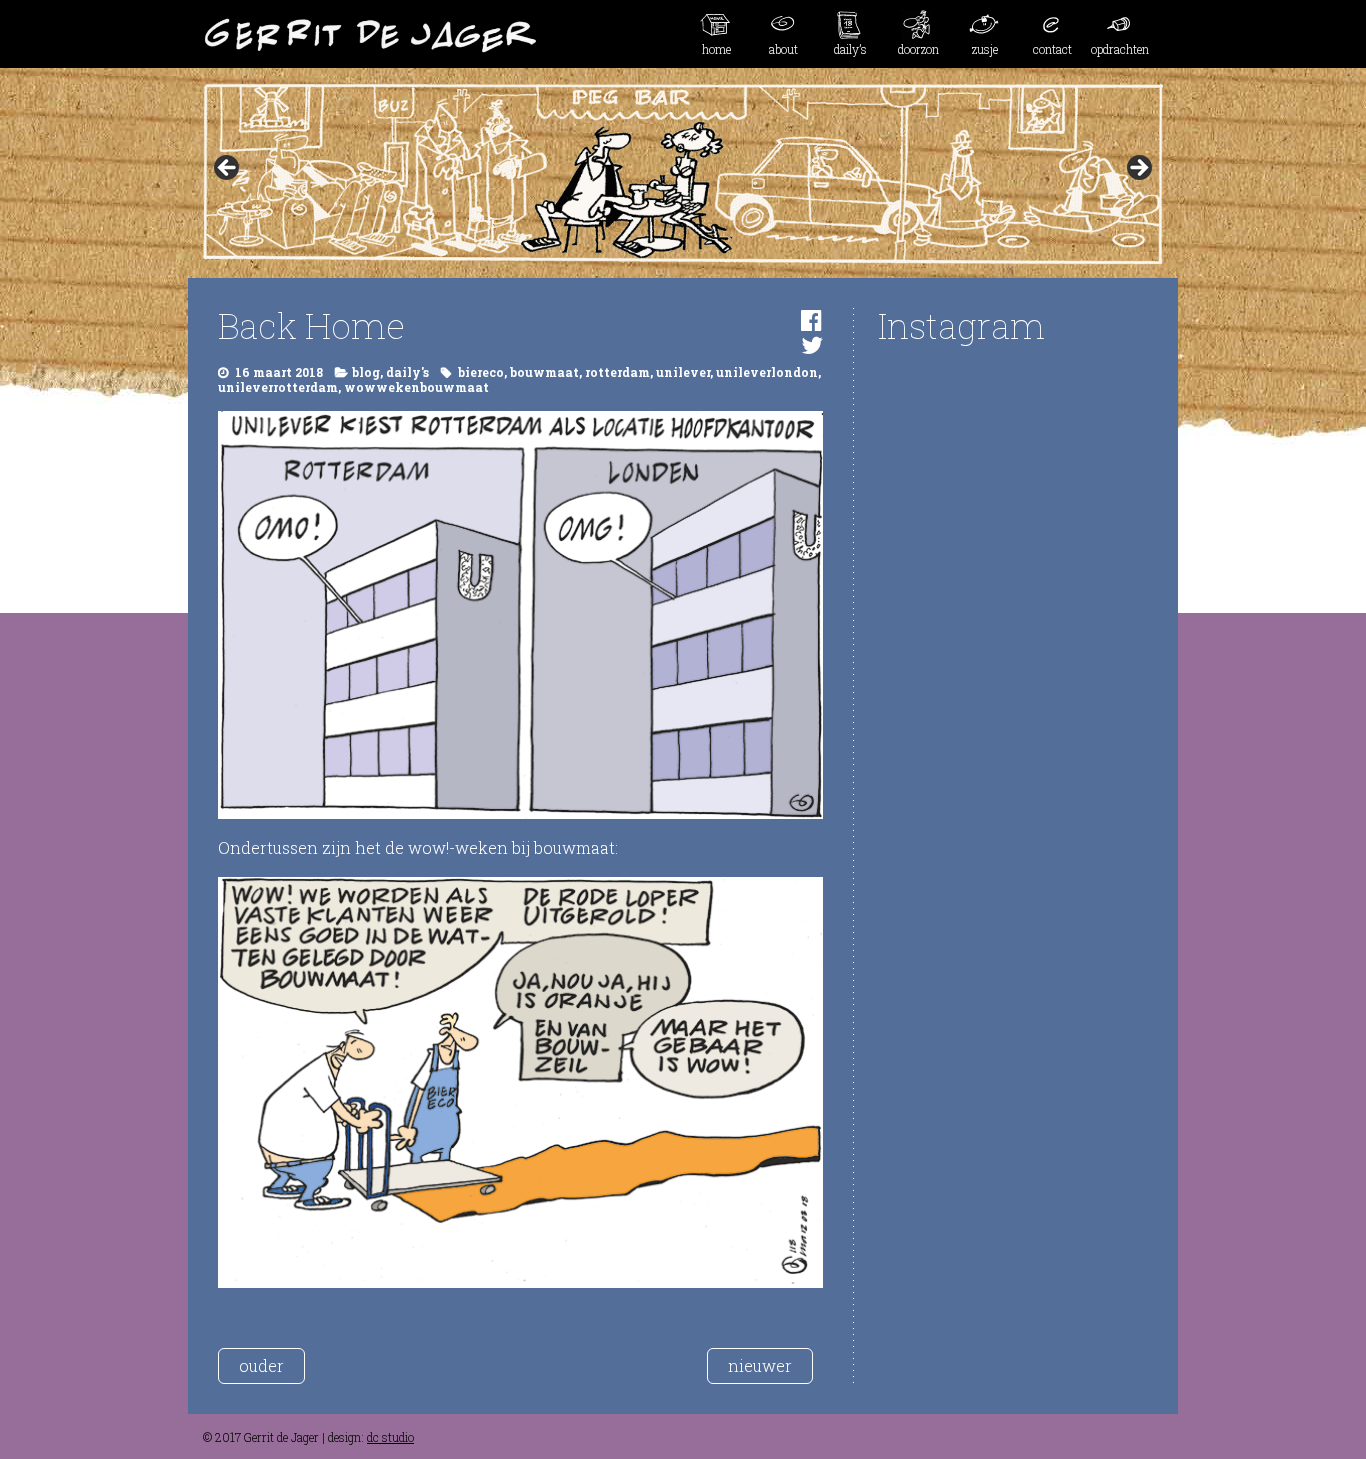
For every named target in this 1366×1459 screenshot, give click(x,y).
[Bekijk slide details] (683, 174)
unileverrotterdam (278, 387)
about (783, 49)
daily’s (850, 49)
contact (1052, 49)
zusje (985, 49)
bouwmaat (544, 372)
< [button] (228, 169)
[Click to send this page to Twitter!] (812, 345)
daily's (407, 372)
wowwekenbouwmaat (416, 387)
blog (366, 372)
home (716, 49)
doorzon (918, 49)
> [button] (1138, 169)
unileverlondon (767, 372)
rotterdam (617, 372)
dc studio (390, 1437)
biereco (481, 372)
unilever (683, 372)
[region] (683, 174)
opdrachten (1120, 49)
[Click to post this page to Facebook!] (811, 320)
